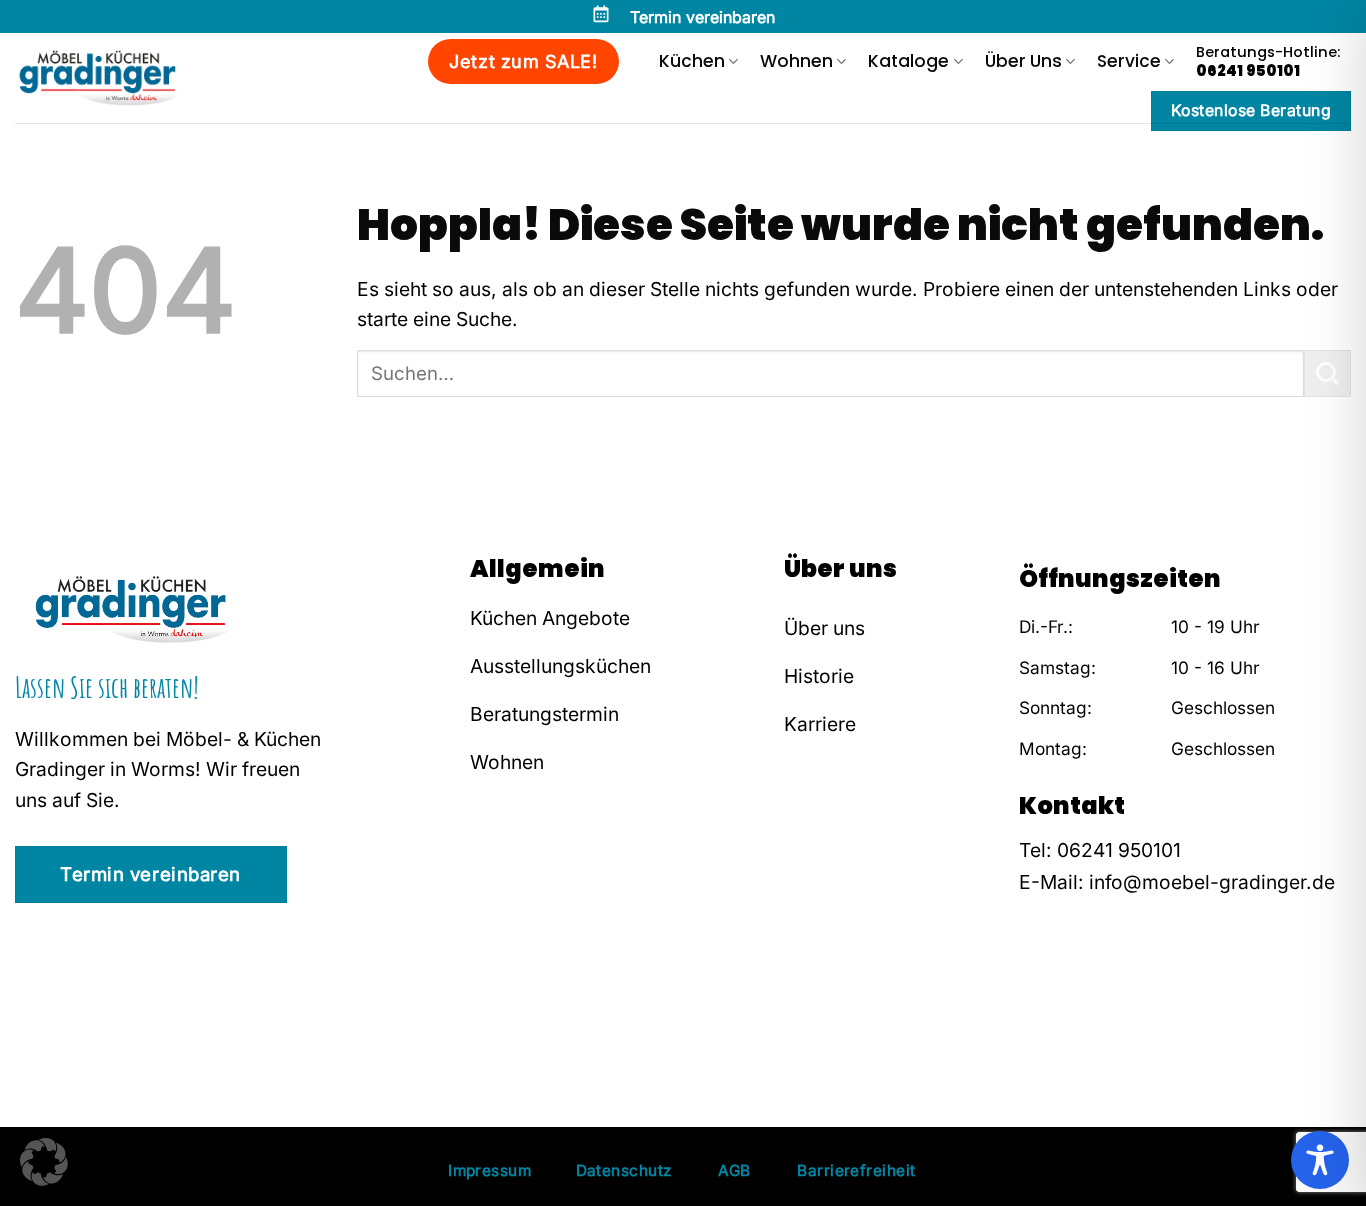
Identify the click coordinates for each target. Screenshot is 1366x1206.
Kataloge (908, 61)
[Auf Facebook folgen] (1034, 1006)
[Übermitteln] (1327, 373)
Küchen (692, 61)
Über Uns (1023, 61)
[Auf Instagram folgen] (1064, 1006)
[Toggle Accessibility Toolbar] (1320, 1160)
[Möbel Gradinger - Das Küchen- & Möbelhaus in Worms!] (113, 78)
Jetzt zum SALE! (523, 61)
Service (1129, 61)
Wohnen (796, 61)
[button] (44, 1162)
